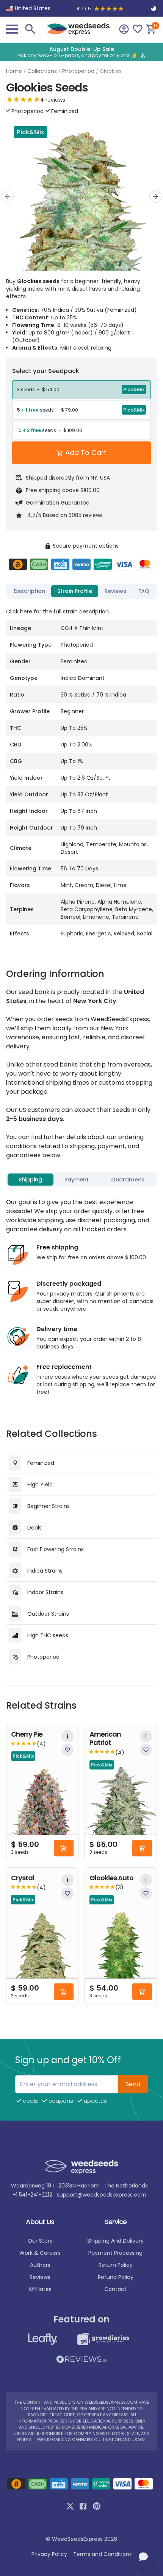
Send (133, 2084)
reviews (40, 2277)
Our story (40, 2241)
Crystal (23, 1878)
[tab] (29, 591)
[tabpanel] (81, 772)
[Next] (155, 197)
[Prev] (8, 197)
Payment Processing (115, 2253)
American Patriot (105, 1739)
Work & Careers (40, 2253)
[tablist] (81, 591)
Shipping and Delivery (115, 2241)
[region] (81, 52)
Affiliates (40, 2289)
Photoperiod (78, 71)
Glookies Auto (111, 1878)
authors (40, 2265)
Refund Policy (116, 2277)
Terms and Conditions (103, 2554)
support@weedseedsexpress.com (102, 2195)
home (14, 71)
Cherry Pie (27, 1735)
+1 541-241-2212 (32, 2195)
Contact (115, 2289)
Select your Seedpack (46, 371)
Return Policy (116, 2265)
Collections (42, 71)
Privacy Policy (49, 2554)
